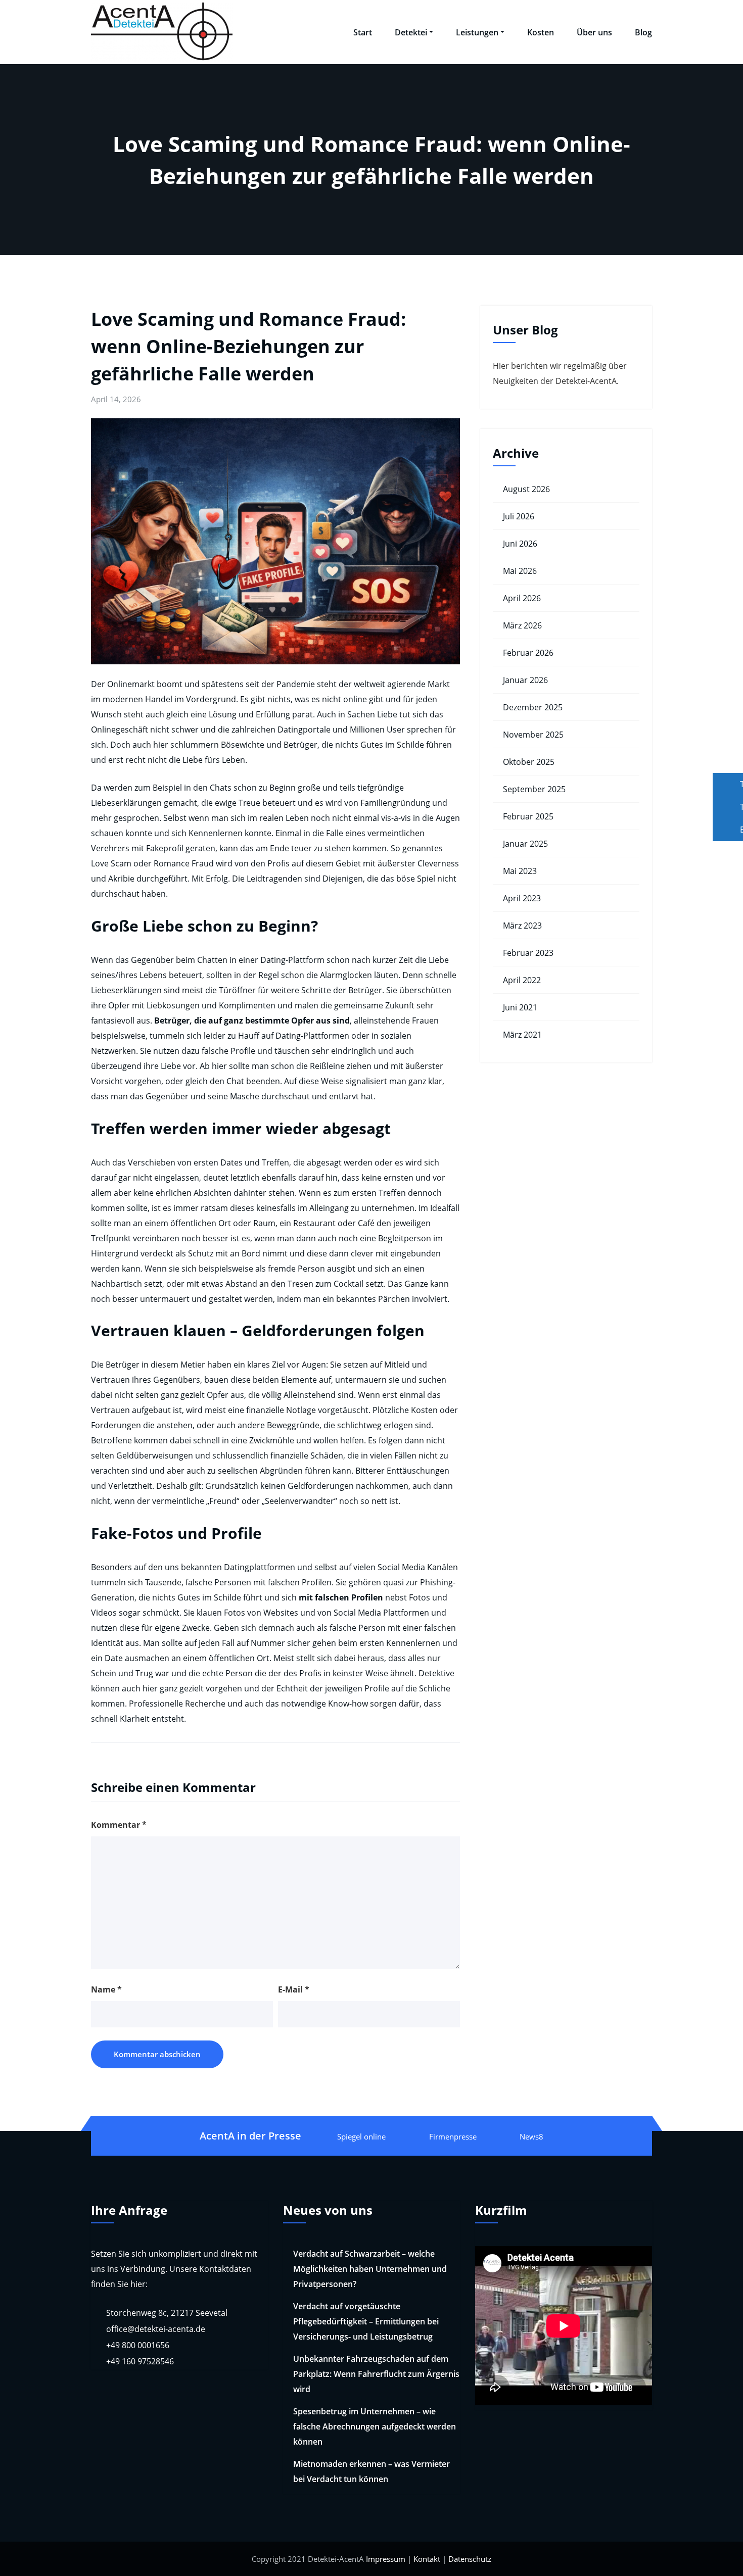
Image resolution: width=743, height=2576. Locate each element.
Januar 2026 (525, 680)
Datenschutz (470, 2559)
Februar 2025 (528, 816)
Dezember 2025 (533, 707)
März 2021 (522, 1035)
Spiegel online (361, 2136)
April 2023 (522, 898)
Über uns (594, 32)
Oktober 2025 (529, 762)
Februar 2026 (528, 653)
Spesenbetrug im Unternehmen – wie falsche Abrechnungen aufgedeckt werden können (375, 2426)
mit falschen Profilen (341, 1597)
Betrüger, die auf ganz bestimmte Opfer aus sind (252, 1020)
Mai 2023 (520, 871)
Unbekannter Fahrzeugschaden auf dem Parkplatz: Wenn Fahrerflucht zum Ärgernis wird (376, 2374)
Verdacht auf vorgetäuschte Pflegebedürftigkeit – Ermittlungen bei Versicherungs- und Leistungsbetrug (366, 2321)
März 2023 (522, 926)
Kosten (541, 32)
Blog (643, 32)
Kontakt (427, 2559)
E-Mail (294, 1989)
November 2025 (533, 735)
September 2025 (534, 789)
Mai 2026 (520, 571)
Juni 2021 (520, 1007)
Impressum (386, 2559)
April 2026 (522, 598)
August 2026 (526, 489)
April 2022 (522, 980)
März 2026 (522, 625)
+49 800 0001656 (138, 2345)
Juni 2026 (520, 544)
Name (106, 1989)
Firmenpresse (453, 2136)
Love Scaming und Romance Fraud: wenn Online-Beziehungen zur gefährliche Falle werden (248, 346)
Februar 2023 (528, 953)
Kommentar (119, 1825)
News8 (531, 2136)
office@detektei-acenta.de (156, 2329)
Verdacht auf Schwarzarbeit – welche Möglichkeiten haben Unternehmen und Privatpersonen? (370, 2269)
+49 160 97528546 (140, 2361)
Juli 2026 (519, 516)
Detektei (411, 32)
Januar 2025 (525, 844)
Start (363, 32)
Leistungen (477, 32)
